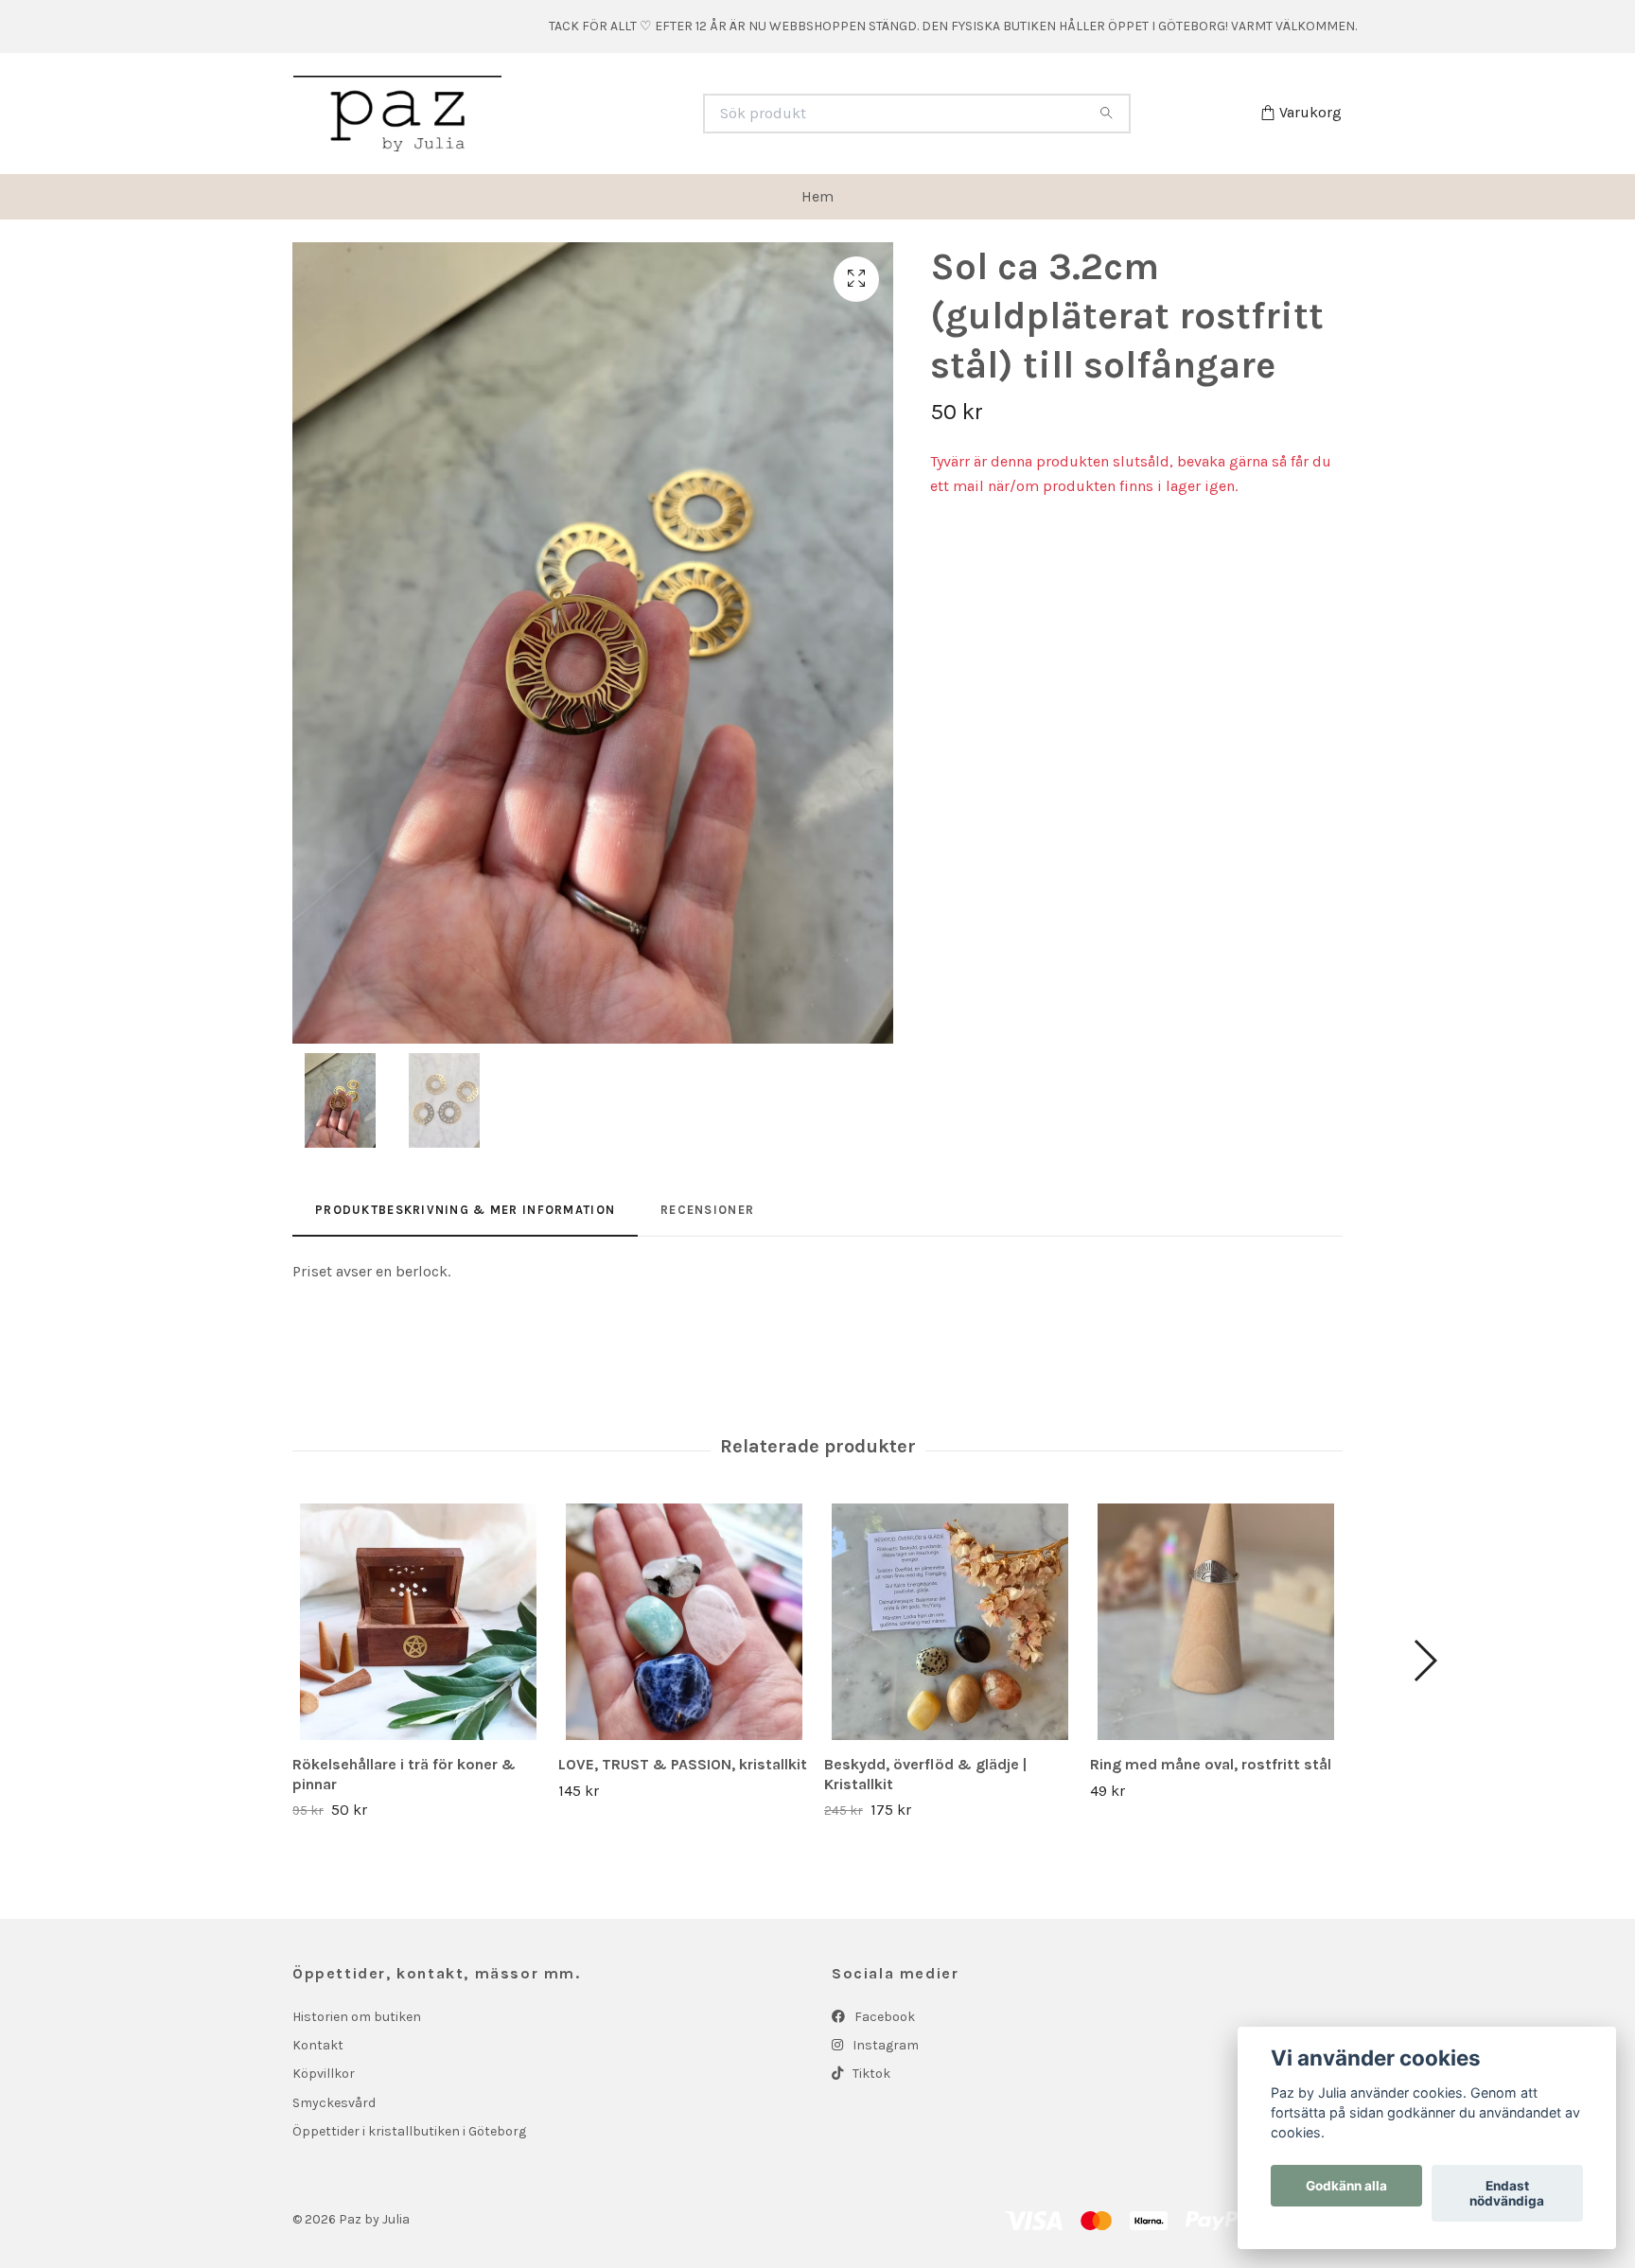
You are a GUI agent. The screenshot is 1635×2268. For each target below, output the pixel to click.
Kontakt (318, 2045)
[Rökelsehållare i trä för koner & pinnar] (418, 1622)
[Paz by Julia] (555, 114)
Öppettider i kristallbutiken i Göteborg (409, 2131)
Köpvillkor (324, 2074)
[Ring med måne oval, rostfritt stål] (1216, 1622)
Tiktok (870, 2074)
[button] (1424, 1661)
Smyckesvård (334, 2103)
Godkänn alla (1346, 2186)
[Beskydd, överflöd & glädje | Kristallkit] (950, 1622)
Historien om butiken (357, 2017)
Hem (817, 196)
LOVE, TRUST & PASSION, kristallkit (683, 1764)
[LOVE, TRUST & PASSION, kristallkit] (684, 1622)
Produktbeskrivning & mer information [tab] (465, 1210)
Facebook (883, 2017)
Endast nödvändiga (1507, 2193)
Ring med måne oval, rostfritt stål (1211, 1764)
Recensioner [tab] (707, 1210)
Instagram (884, 2045)
